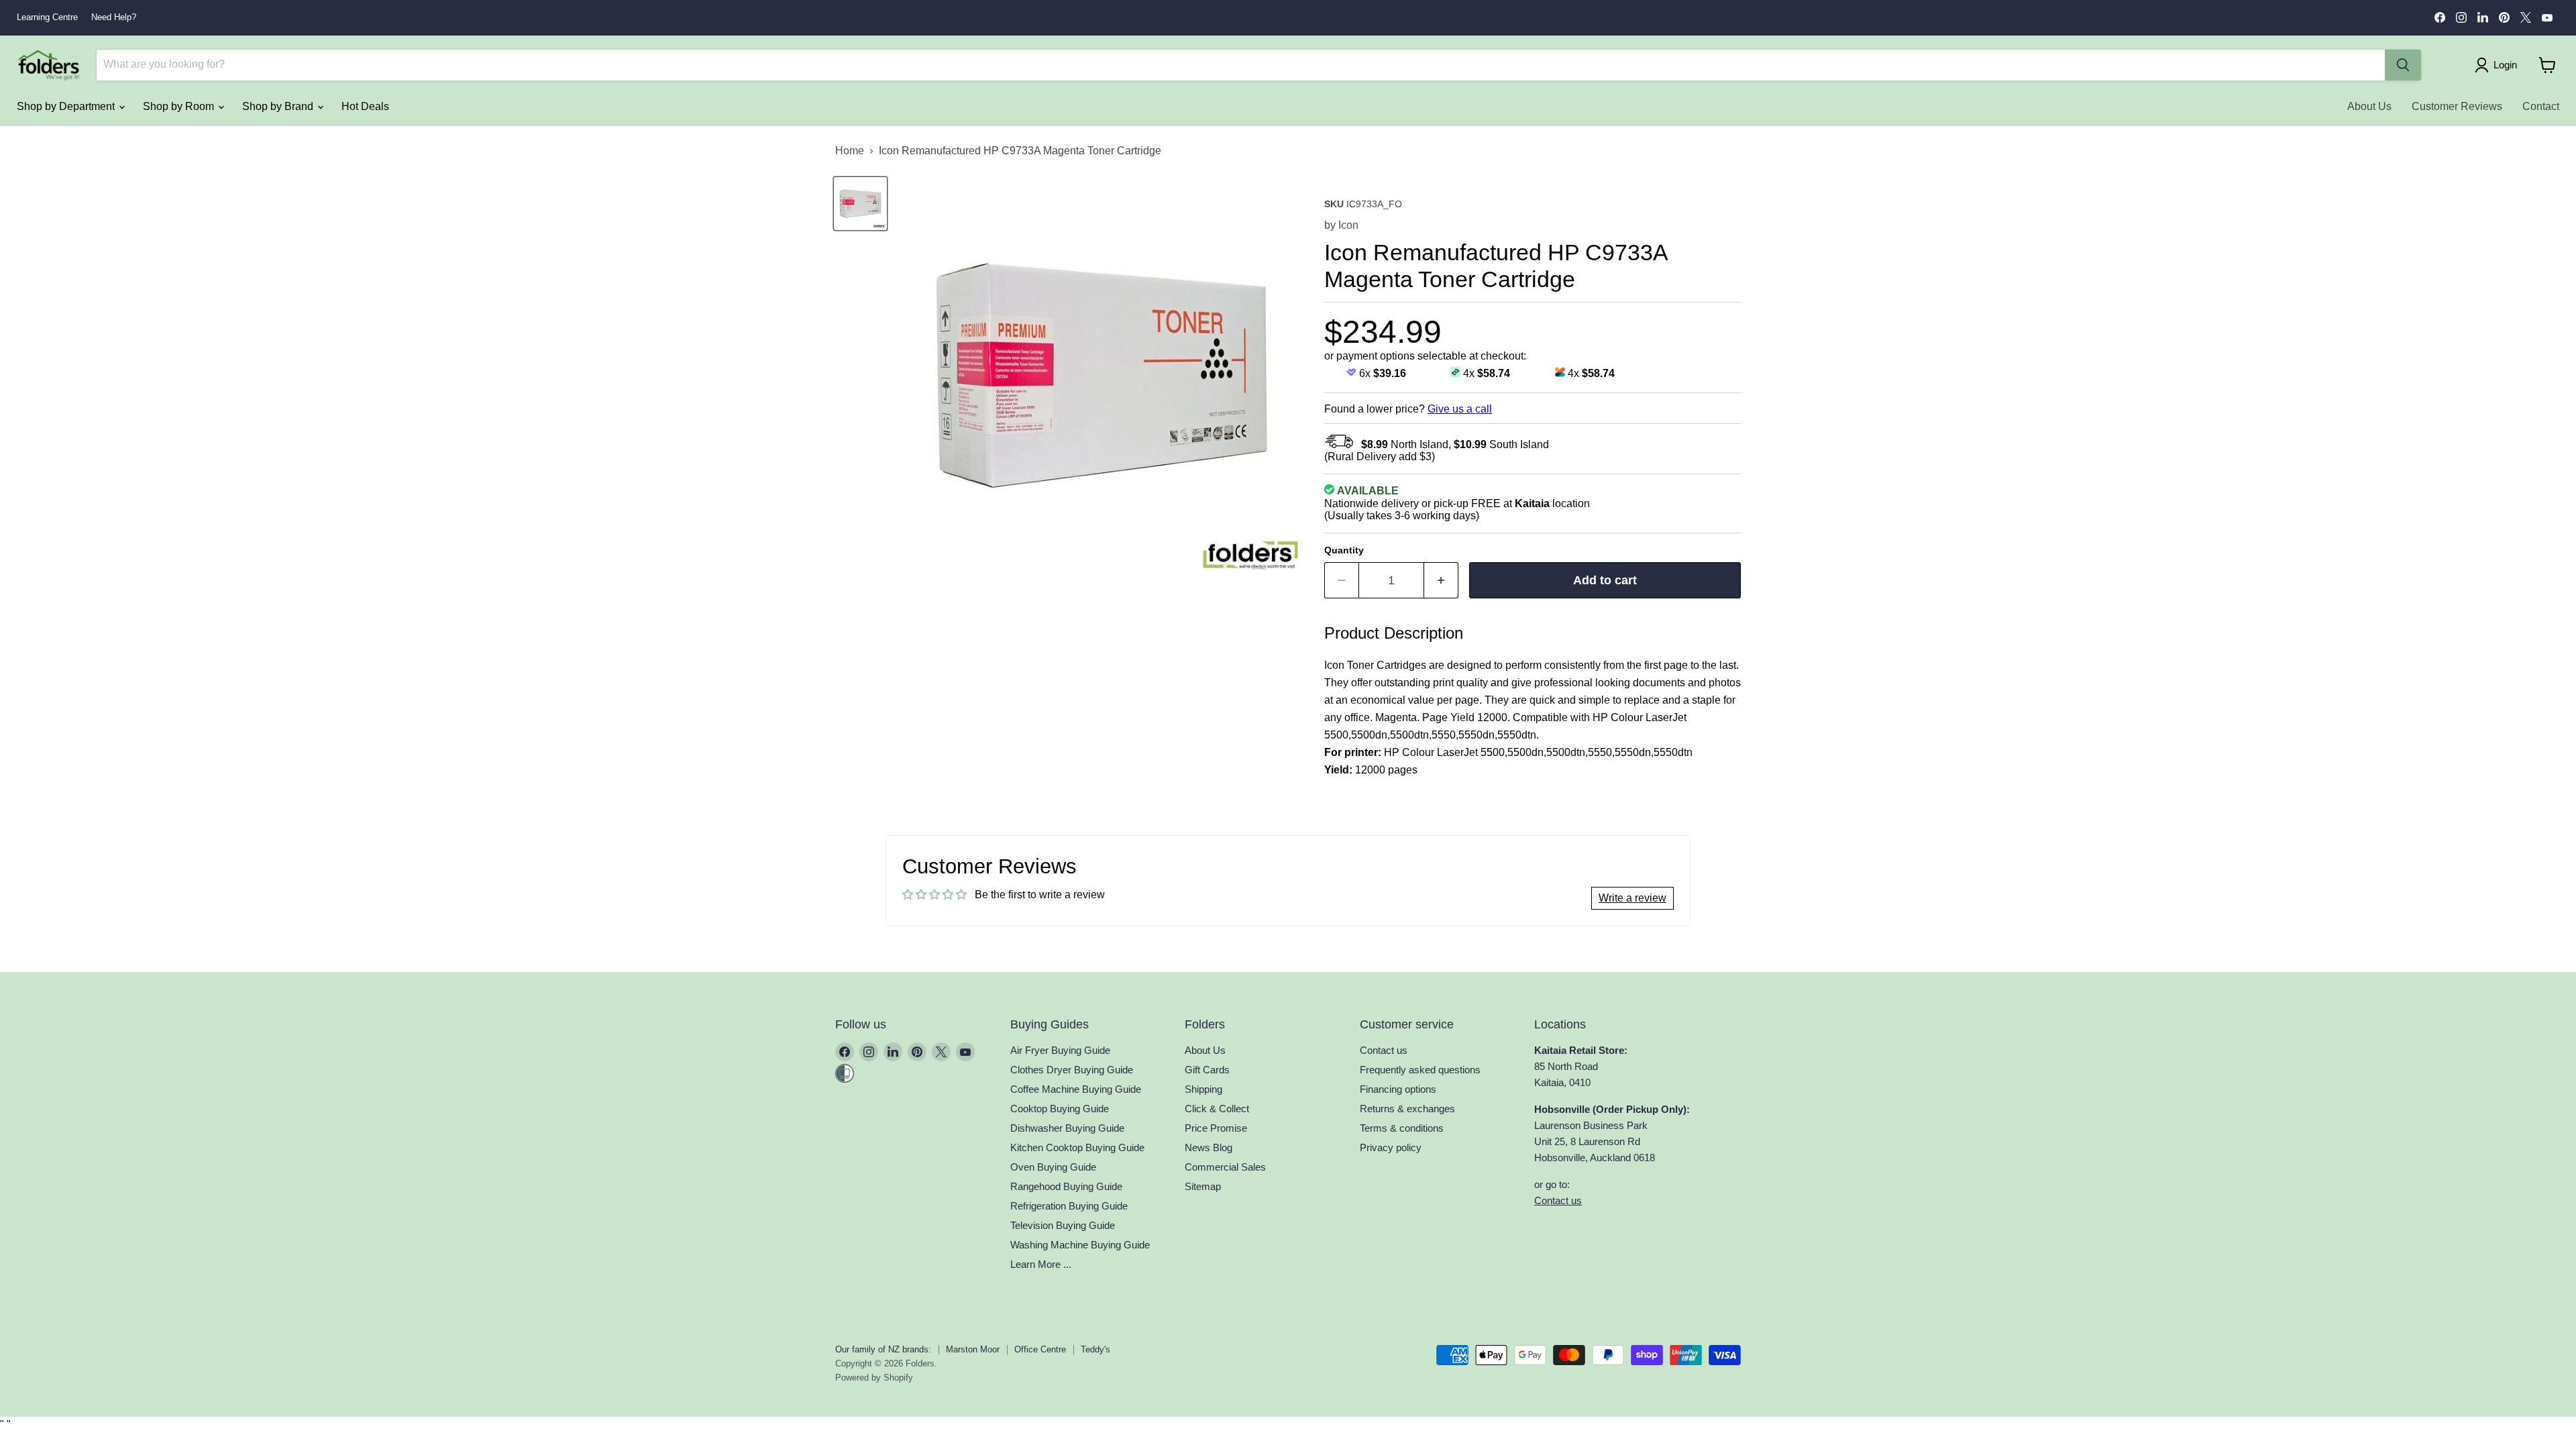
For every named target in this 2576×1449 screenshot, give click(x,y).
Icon (1348, 225)
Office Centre (1040, 1349)
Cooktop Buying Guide (1060, 1109)
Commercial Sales (1225, 1167)
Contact (2541, 106)
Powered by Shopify (874, 1378)
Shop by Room (180, 106)
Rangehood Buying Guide (1066, 1186)
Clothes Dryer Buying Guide (1072, 1070)
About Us (2369, 106)
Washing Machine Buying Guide (1080, 1245)
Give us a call (1460, 409)
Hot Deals (365, 106)
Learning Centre (47, 17)
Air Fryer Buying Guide (1060, 1050)
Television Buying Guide (1063, 1225)
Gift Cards (1207, 1070)
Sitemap (1203, 1186)
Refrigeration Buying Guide (1069, 1206)
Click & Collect (1217, 1109)
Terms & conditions (1402, 1128)
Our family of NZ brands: (883, 1349)
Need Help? (114, 17)
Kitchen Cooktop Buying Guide (1077, 1147)
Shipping (1203, 1089)
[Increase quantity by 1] (1441, 581)
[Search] (2403, 65)
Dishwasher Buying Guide (1067, 1128)
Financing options (1398, 1089)
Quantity (1344, 550)
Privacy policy (1391, 1147)
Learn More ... (1041, 1264)
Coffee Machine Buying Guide (1076, 1089)
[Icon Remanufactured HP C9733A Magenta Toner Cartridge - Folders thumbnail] (860, 204)
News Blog (1209, 1147)
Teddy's (1095, 1349)
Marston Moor (973, 1349)
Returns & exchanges (1407, 1109)
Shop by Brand (279, 106)
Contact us (1384, 1050)
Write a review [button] (1632, 898)
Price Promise (1216, 1128)
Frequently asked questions (1420, 1070)
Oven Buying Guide (1053, 1167)
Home (850, 151)
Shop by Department (67, 106)
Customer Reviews (2457, 106)
